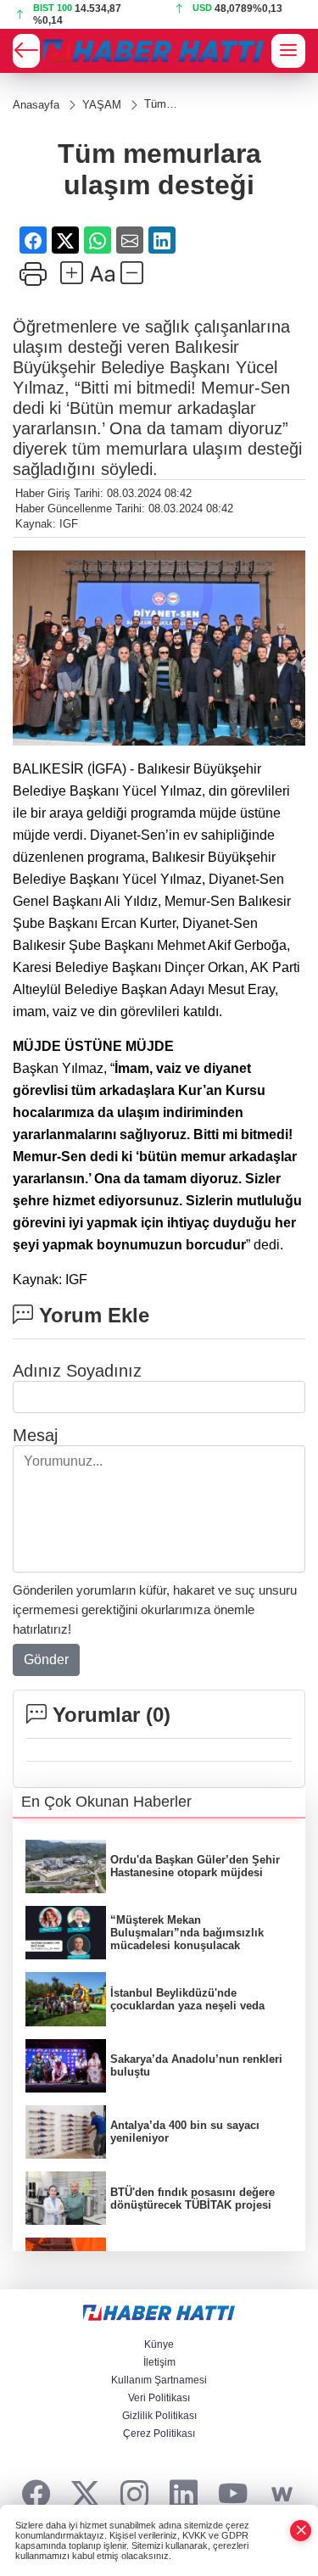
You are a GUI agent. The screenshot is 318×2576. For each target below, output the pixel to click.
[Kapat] (301, 2531)
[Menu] (288, 51)
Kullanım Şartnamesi (159, 2380)
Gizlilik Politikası (159, 2416)
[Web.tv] (282, 2495)
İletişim (159, 2362)
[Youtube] (233, 2495)
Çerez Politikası (159, 2434)
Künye (159, 2344)
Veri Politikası (159, 2398)
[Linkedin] (184, 2495)
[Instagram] (134, 2495)
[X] (85, 2495)
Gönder (46, 1660)
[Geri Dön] (26, 51)
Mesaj (35, 1435)
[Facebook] (36, 2495)
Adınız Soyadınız (77, 1371)
